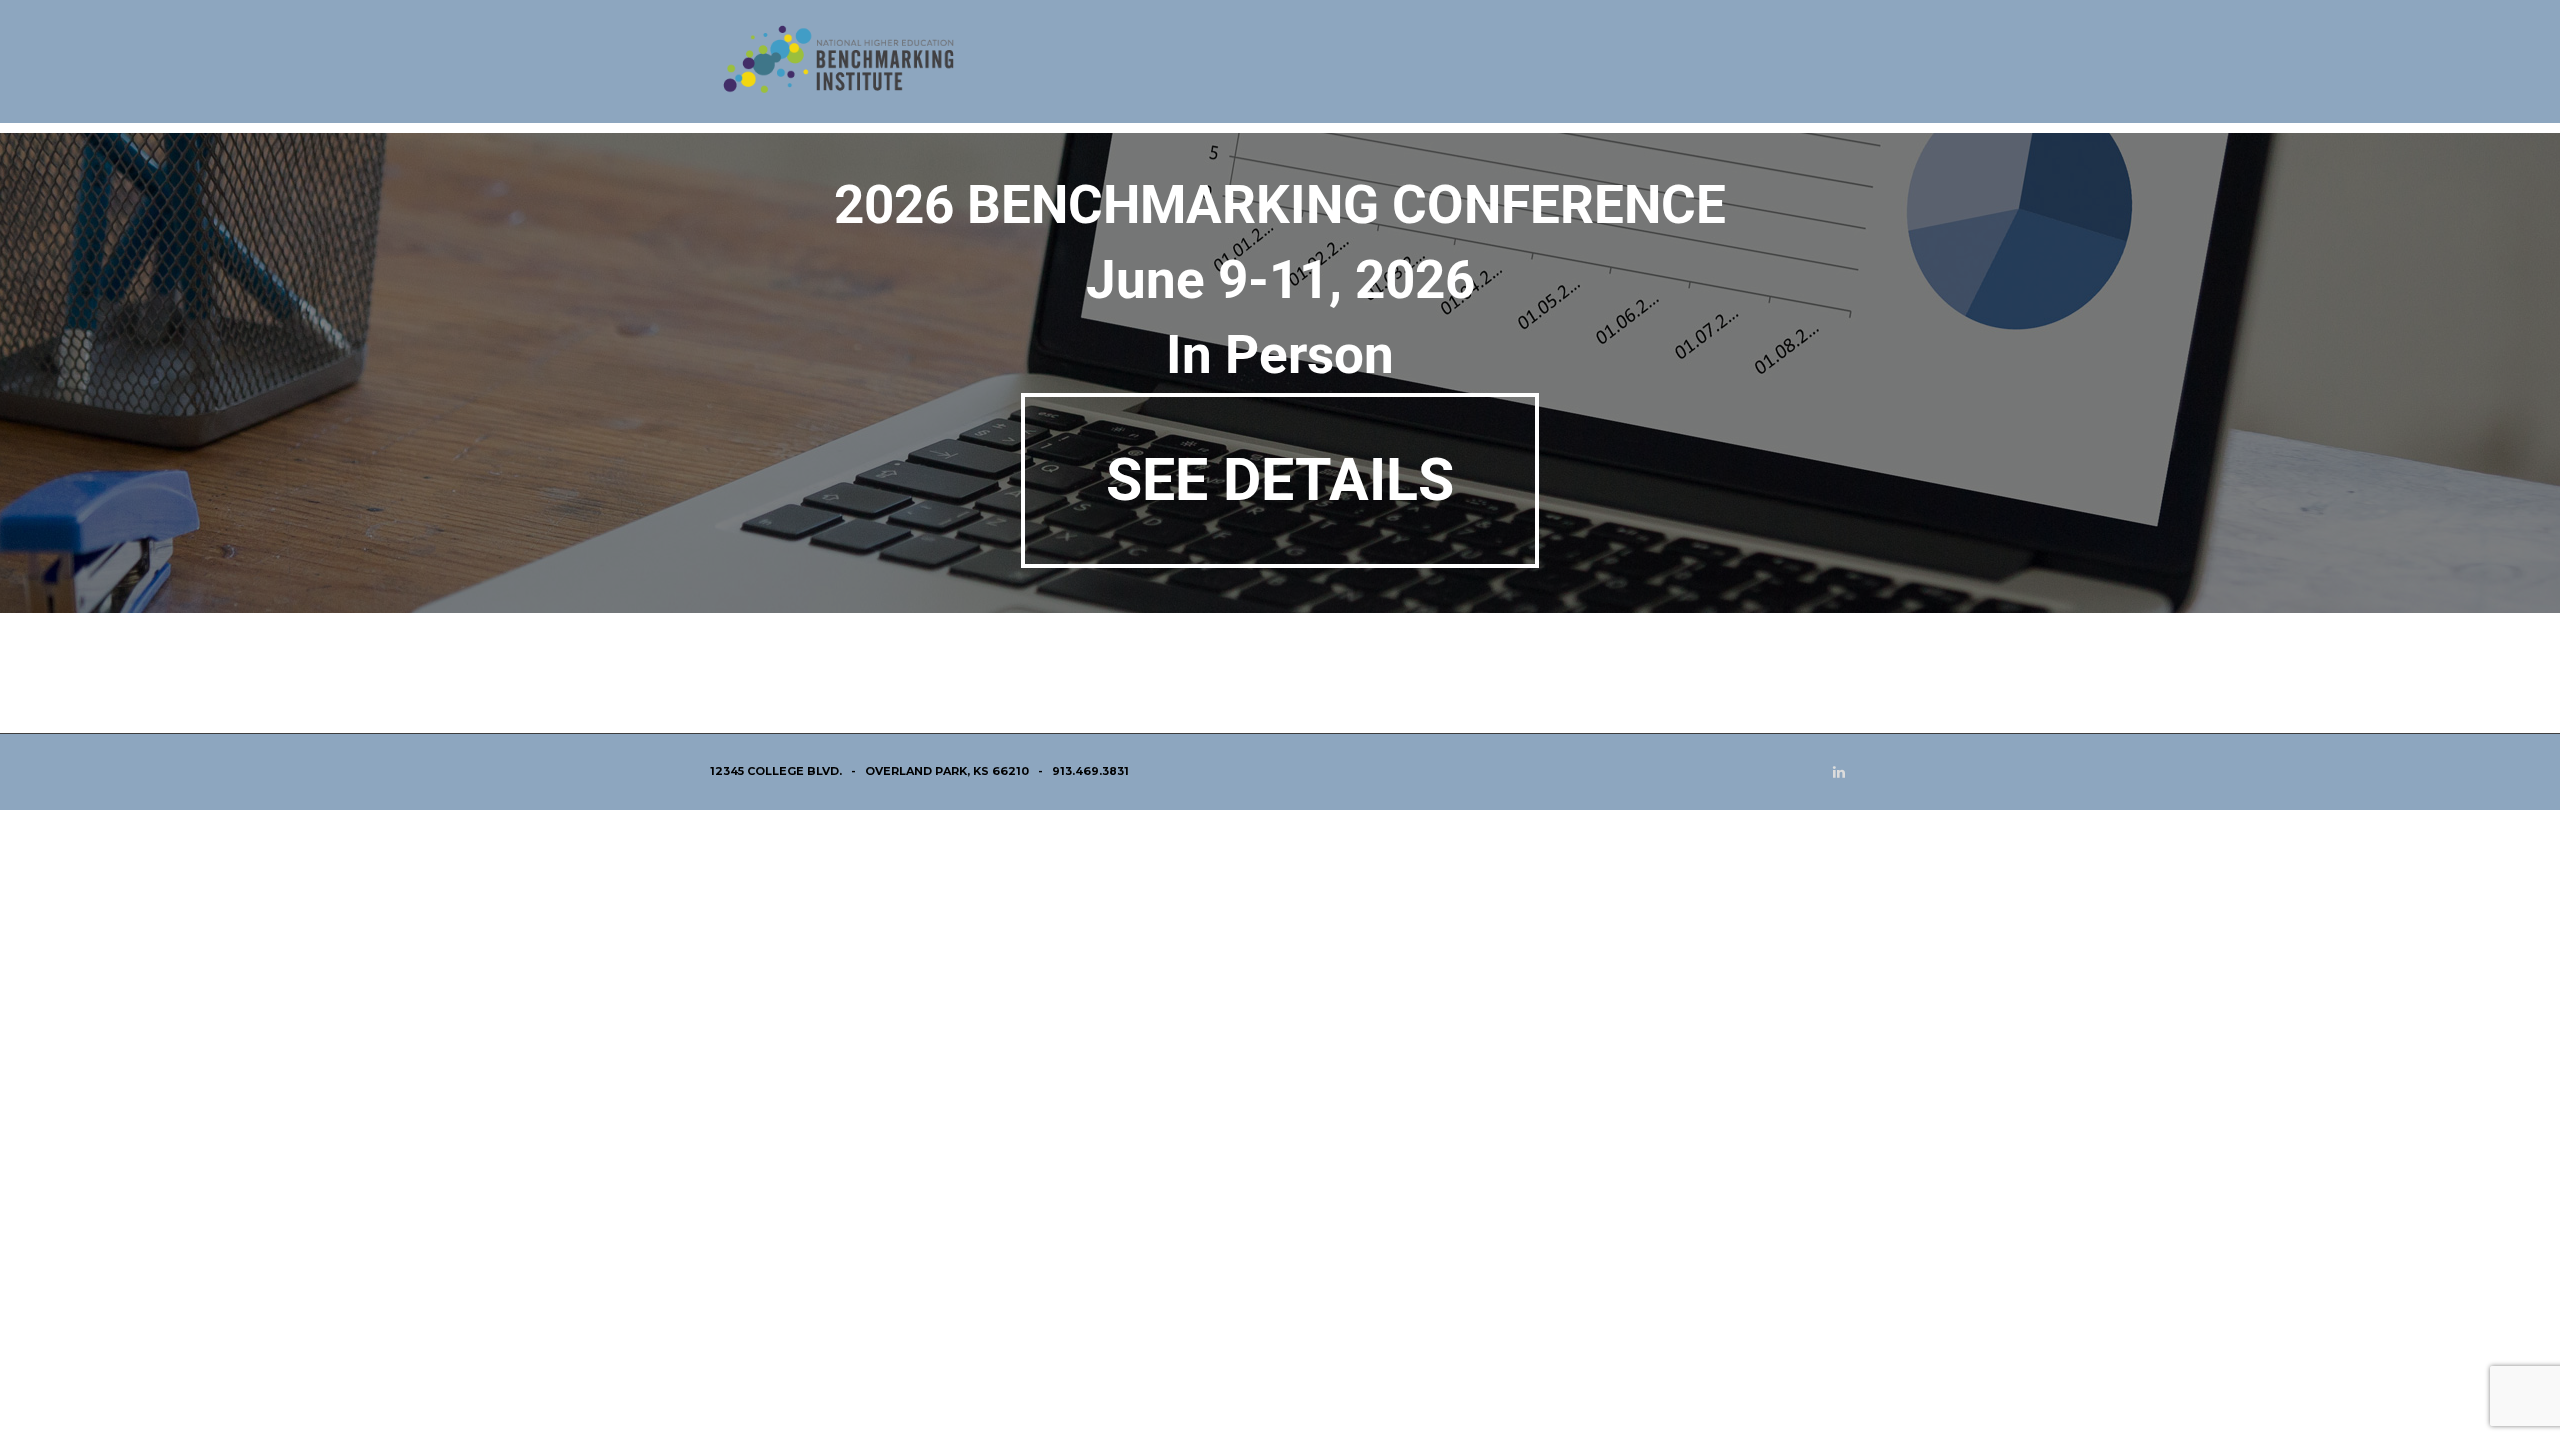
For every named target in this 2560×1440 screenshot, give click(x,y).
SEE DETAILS (1280, 479)
